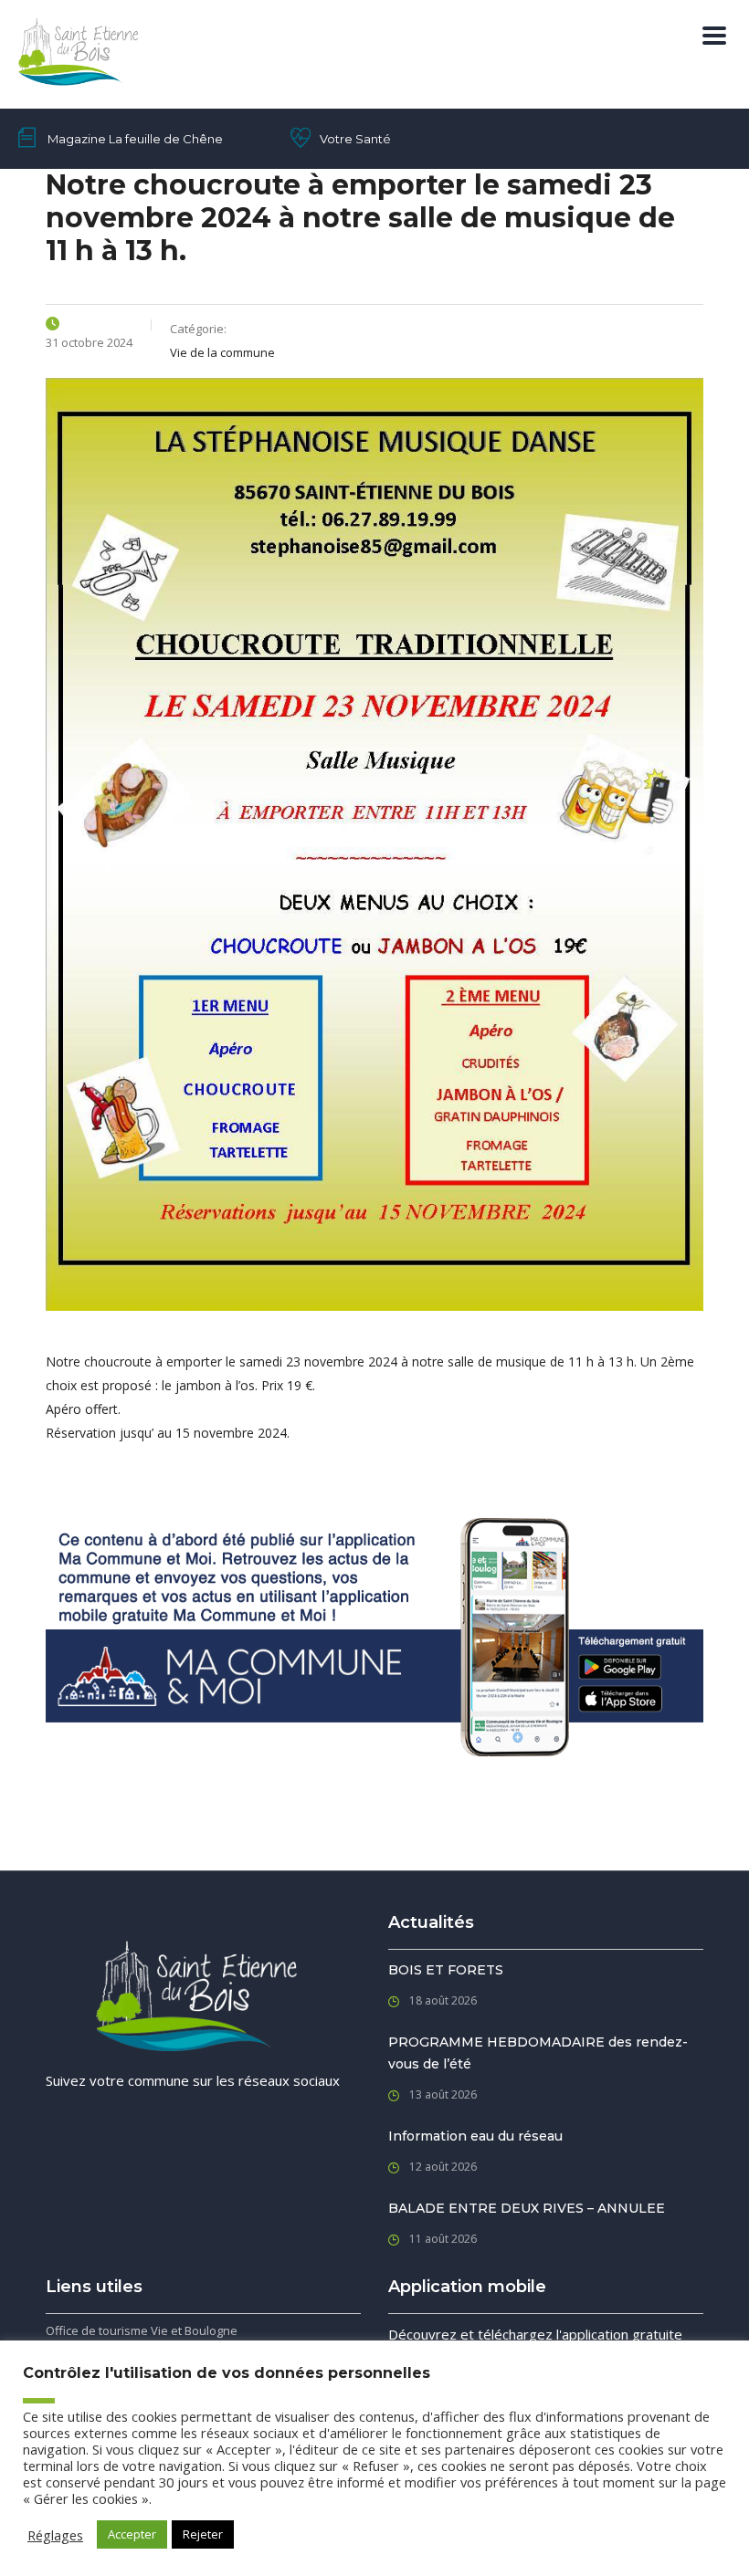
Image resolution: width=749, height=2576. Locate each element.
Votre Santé (355, 139)
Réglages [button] (55, 2535)
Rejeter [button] (203, 2534)
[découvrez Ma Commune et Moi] (374, 1635)
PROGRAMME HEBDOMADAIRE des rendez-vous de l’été (538, 2053)
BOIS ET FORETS (446, 1970)
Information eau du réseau (475, 2136)
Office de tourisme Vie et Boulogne (142, 2330)
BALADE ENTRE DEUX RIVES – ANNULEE (527, 2208)
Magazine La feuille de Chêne (135, 139)
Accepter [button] (132, 2534)
